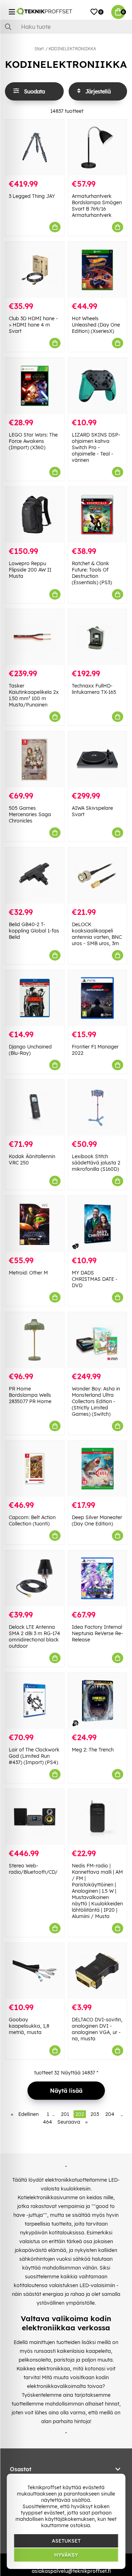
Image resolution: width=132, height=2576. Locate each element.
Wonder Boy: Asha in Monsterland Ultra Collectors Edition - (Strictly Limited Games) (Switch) (96, 1401)
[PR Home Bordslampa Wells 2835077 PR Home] (35, 1340)
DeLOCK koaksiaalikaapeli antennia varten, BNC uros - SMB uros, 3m (97, 934)
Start (39, 49)
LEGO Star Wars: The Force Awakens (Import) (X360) (33, 441)
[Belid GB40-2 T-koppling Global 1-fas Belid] (35, 875)
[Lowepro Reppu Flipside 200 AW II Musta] (35, 515)
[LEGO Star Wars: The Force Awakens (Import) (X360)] (35, 386)
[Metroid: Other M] (35, 1224)
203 (95, 2114)
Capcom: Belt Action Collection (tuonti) (32, 1521)
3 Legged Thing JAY (32, 196)
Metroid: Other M (28, 1273)
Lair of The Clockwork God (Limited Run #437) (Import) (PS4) (34, 1756)
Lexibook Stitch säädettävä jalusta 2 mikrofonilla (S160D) (96, 1163)
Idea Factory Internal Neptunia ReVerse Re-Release (98, 1633)
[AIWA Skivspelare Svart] (98, 759)
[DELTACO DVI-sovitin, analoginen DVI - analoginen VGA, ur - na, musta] (98, 1971)
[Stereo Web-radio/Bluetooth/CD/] (35, 1817)
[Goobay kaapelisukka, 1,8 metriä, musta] (35, 1971)
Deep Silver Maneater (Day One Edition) (97, 1521)
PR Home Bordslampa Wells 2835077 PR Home (30, 1395)
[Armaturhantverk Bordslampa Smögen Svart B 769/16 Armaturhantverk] (98, 147)
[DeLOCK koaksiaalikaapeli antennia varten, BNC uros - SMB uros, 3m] (98, 875)
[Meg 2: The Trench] (98, 1701)
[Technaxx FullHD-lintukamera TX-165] (98, 637)
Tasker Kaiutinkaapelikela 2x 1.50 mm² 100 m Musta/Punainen (34, 695)
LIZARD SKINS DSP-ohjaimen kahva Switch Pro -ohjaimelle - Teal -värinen (96, 447)
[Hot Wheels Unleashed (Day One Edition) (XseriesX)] (98, 270)
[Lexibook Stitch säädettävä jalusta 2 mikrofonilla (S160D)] (98, 1108)
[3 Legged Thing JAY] (35, 147)
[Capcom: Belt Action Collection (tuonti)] (35, 1469)
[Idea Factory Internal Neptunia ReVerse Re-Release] (98, 1578)
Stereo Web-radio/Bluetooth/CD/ (33, 1869)
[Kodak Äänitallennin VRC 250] (35, 1108)
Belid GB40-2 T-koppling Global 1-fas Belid (34, 931)
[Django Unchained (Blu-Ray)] (35, 998)
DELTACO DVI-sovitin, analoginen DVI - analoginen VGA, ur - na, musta (97, 2029)
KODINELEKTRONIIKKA (72, 49)
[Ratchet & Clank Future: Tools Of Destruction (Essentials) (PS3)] (98, 515)
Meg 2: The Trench (93, 1750)
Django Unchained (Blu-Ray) (30, 1050)
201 (65, 2114)
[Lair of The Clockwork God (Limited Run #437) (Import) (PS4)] (35, 1701)
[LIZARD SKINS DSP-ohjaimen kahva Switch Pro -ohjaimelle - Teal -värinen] (98, 386)
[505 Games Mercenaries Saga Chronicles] (35, 759)
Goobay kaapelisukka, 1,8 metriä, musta (29, 2026)
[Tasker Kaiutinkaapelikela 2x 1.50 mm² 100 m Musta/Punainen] (35, 637)
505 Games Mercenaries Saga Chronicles (30, 814)
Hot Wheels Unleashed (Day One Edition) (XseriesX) (96, 325)
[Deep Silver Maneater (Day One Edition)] (98, 1469)
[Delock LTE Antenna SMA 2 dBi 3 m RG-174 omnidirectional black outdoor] (35, 1578)
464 (48, 2122)
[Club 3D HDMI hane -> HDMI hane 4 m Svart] (35, 270)
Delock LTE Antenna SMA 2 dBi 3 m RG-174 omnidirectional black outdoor (34, 1636)
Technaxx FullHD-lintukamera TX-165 (94, 689)
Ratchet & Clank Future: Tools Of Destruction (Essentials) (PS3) (92, 573)
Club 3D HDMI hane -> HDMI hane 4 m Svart (33, 325)
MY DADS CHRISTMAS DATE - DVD (95, 1279)
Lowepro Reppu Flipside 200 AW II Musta (30, 570)
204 (110, 2114)
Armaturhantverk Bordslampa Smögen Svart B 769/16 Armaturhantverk (97, 206)
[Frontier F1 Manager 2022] (98, 998)
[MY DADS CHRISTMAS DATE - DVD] (98, 1224)
